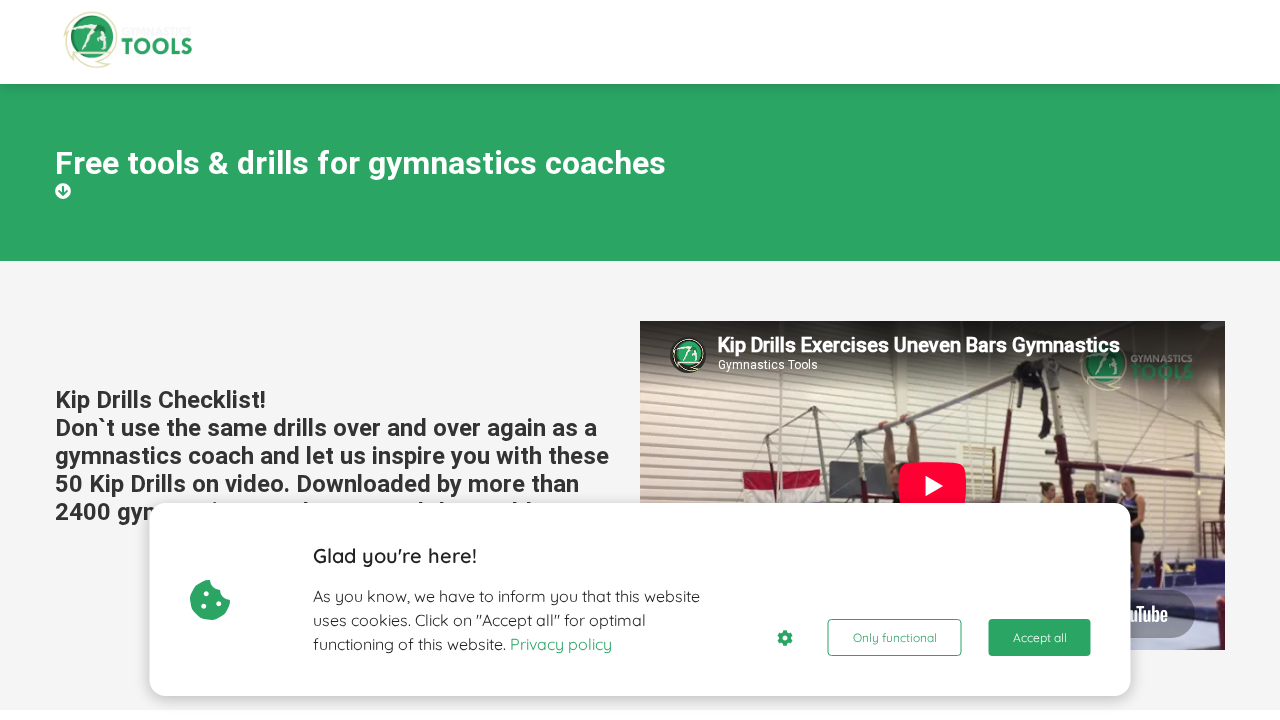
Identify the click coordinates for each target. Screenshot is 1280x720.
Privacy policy (561, 644)
